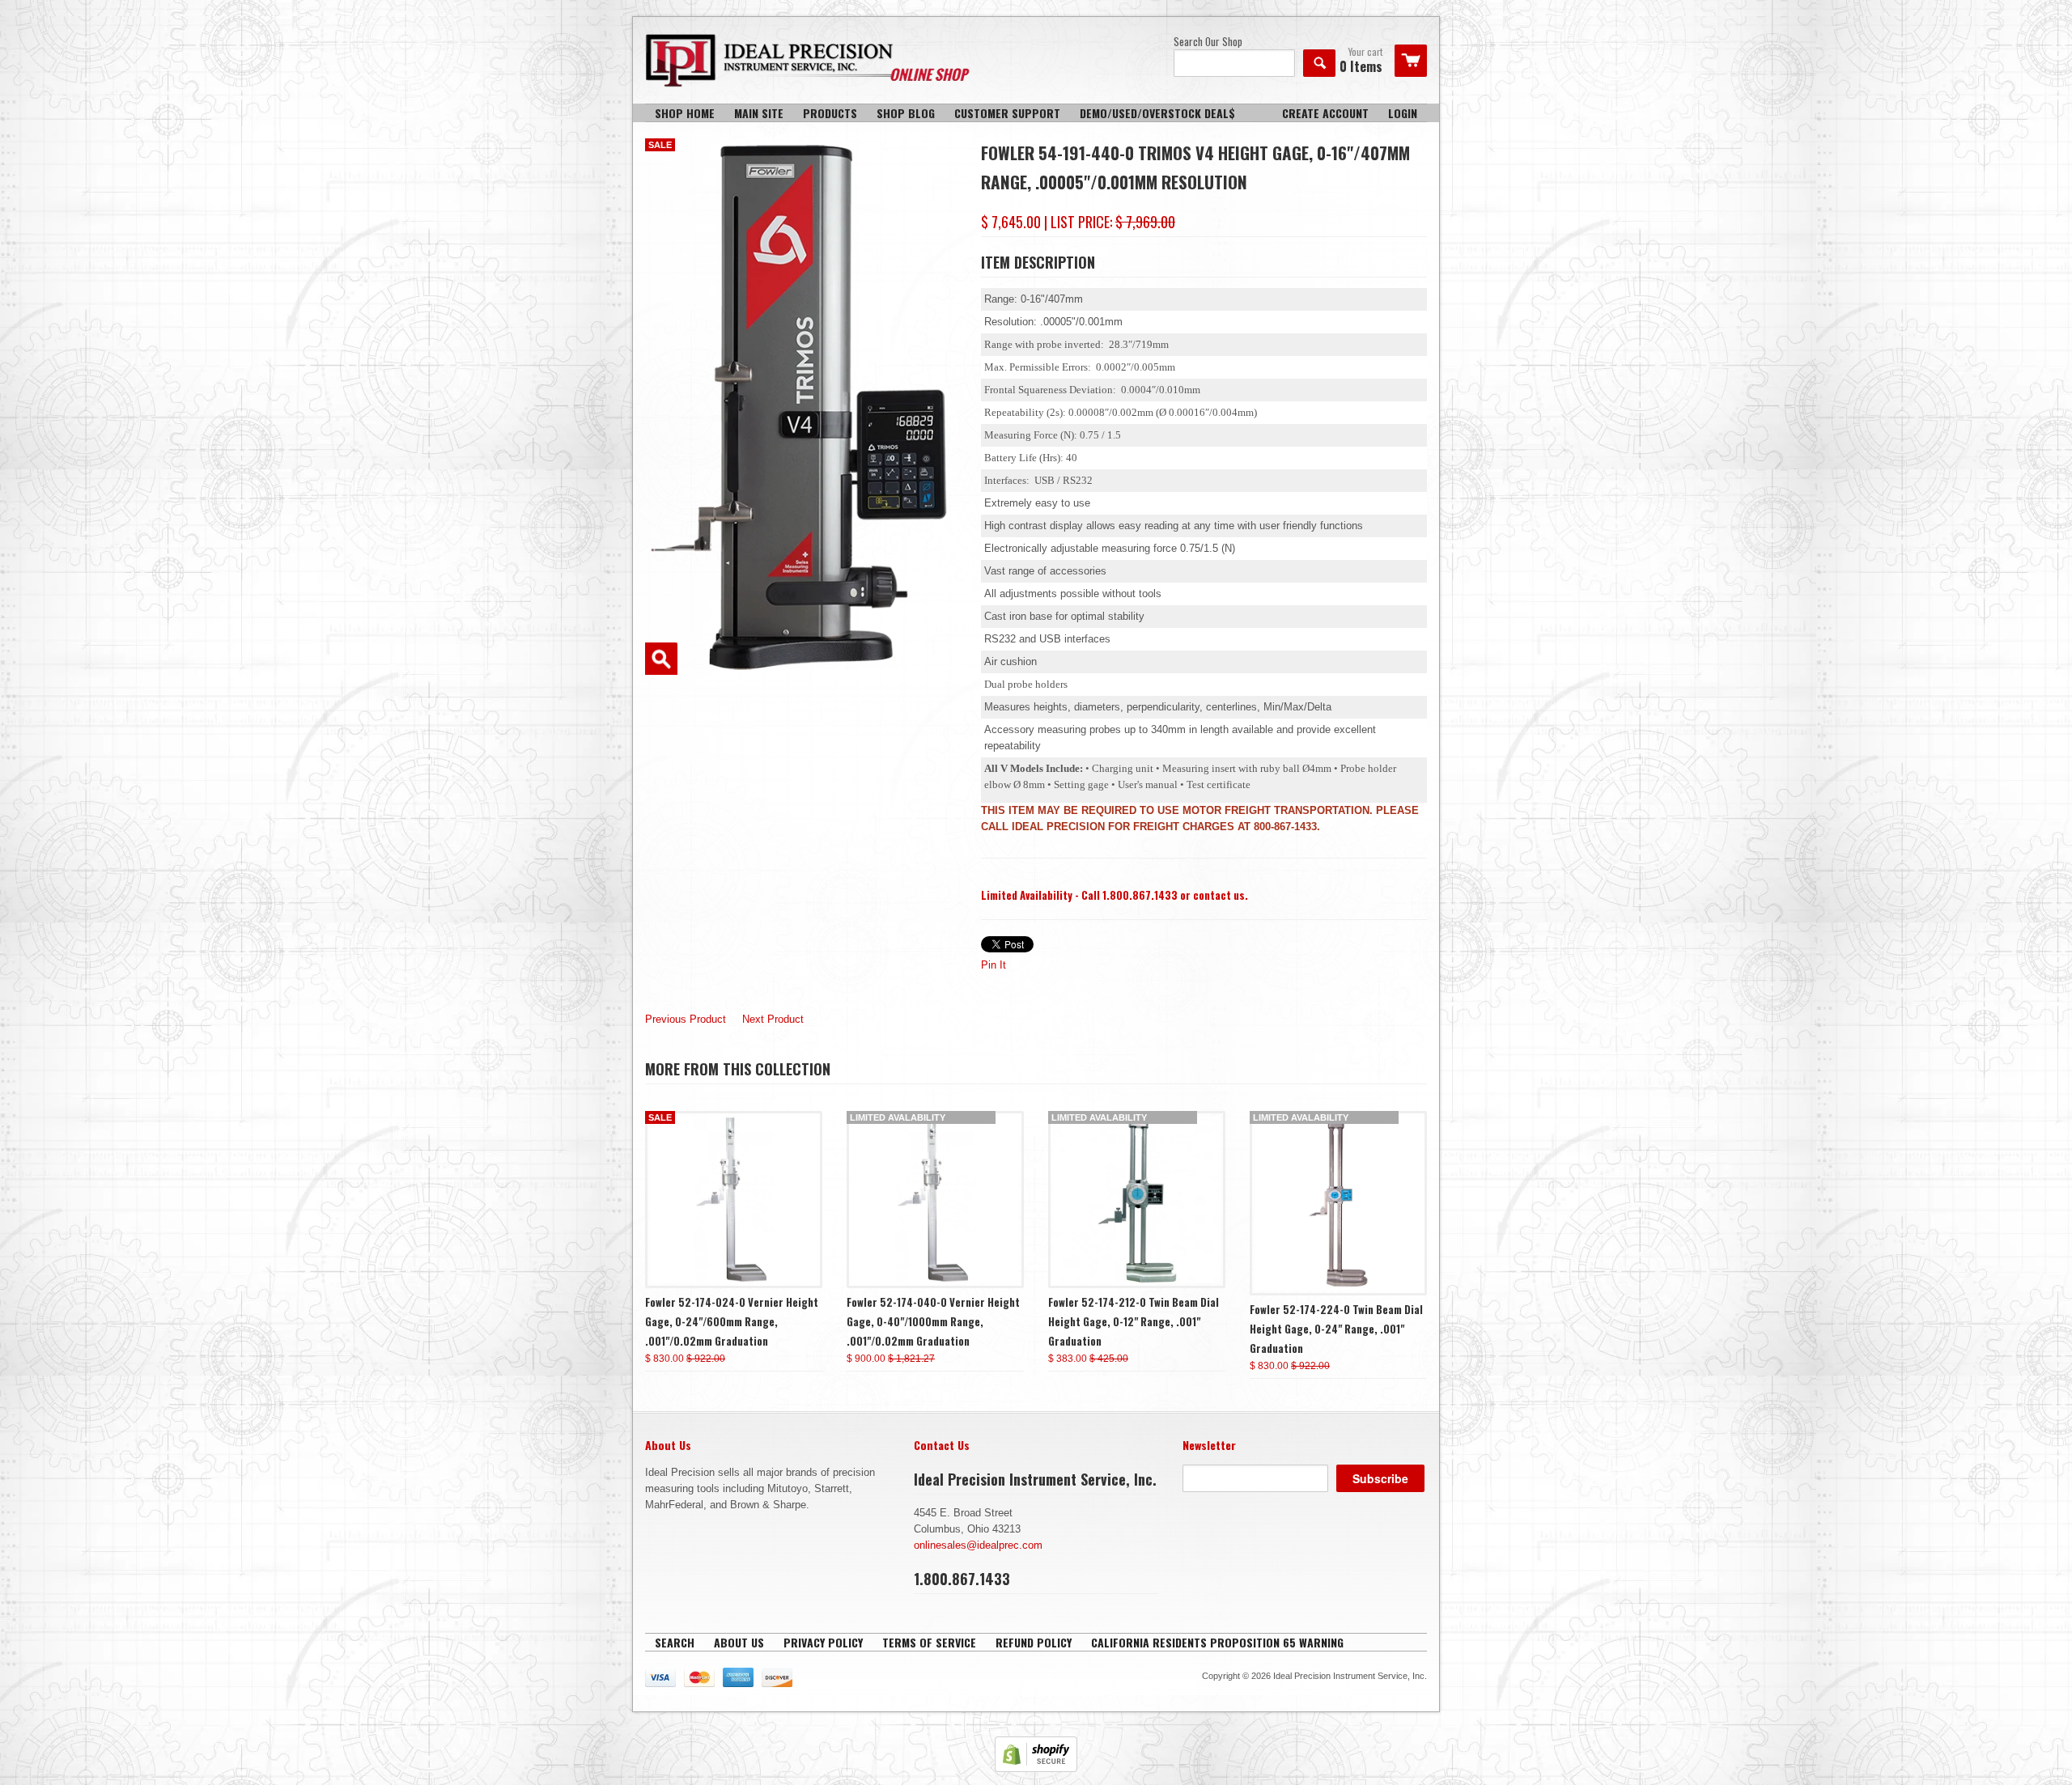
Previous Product (686, 1019)
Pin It (994, 965)
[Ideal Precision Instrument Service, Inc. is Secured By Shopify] (1036, 1768)
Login (1403, 113)
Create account (1325, 113)
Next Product (773, 1019)
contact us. (1221, 895)
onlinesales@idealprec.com (978, 1545)
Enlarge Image (661, 659)
